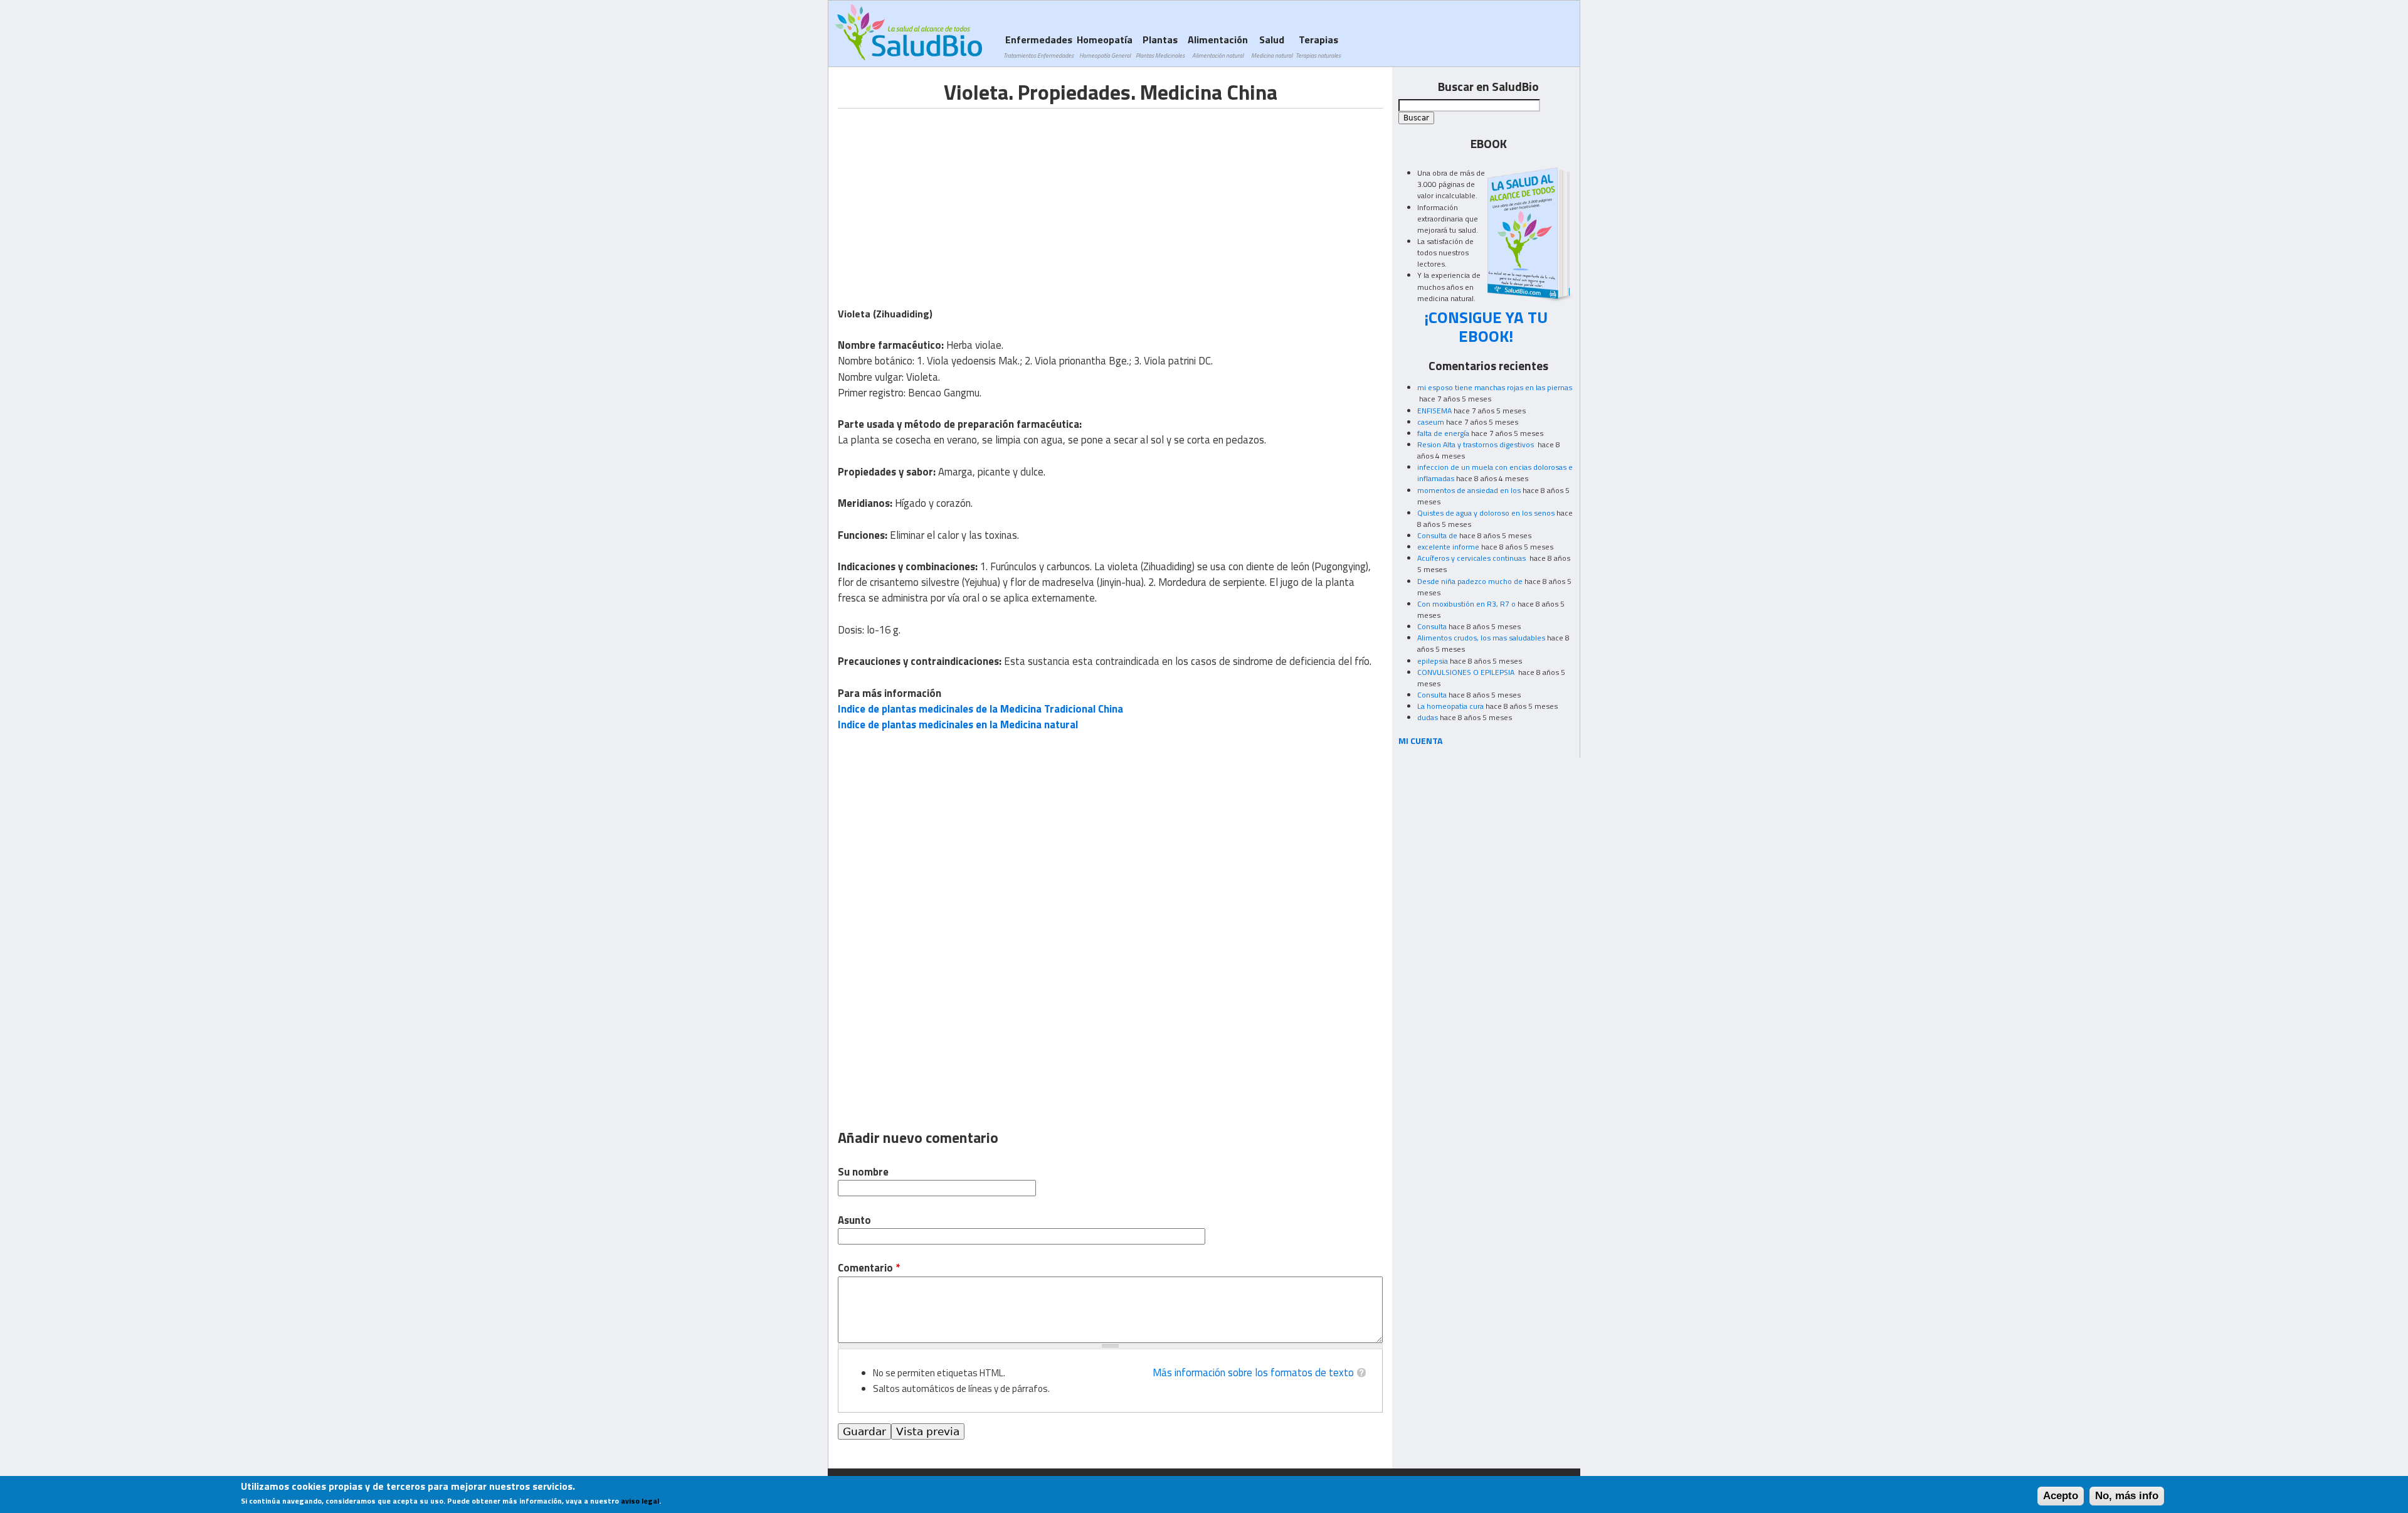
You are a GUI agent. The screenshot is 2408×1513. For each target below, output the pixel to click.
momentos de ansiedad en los (1469, 490)
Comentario (869, 1268)
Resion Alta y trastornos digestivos (1476, 444)
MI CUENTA (1421, 741)
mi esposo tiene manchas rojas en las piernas (1495, 387)
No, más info (2127, 1496)
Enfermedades (1038, 46)
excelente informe (1448, 547)
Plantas (1160, 46)
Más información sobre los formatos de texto (1253, 1372)
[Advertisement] (943, 196)
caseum (1431, 422)
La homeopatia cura (1450, 706)
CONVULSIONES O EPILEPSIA (1467, 672)
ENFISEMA (1434, 411)
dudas (1428, 717)
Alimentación (1218, 46)
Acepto (2061, 1496)
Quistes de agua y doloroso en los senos (1486, 513)
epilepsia (1433, 661)
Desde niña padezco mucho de (1470, 581)
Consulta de (1437, 535)
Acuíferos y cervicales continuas (1472, 558)
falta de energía (1443, 433)
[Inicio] (908, 32)
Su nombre (863, 1172)
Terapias (1318, 46)
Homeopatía (1105, 46)
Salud (1272, 46)
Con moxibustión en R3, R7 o (1466, 604)
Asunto (854, 1220)
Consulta (1432, 626)
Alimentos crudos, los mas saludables (1481, 638)
